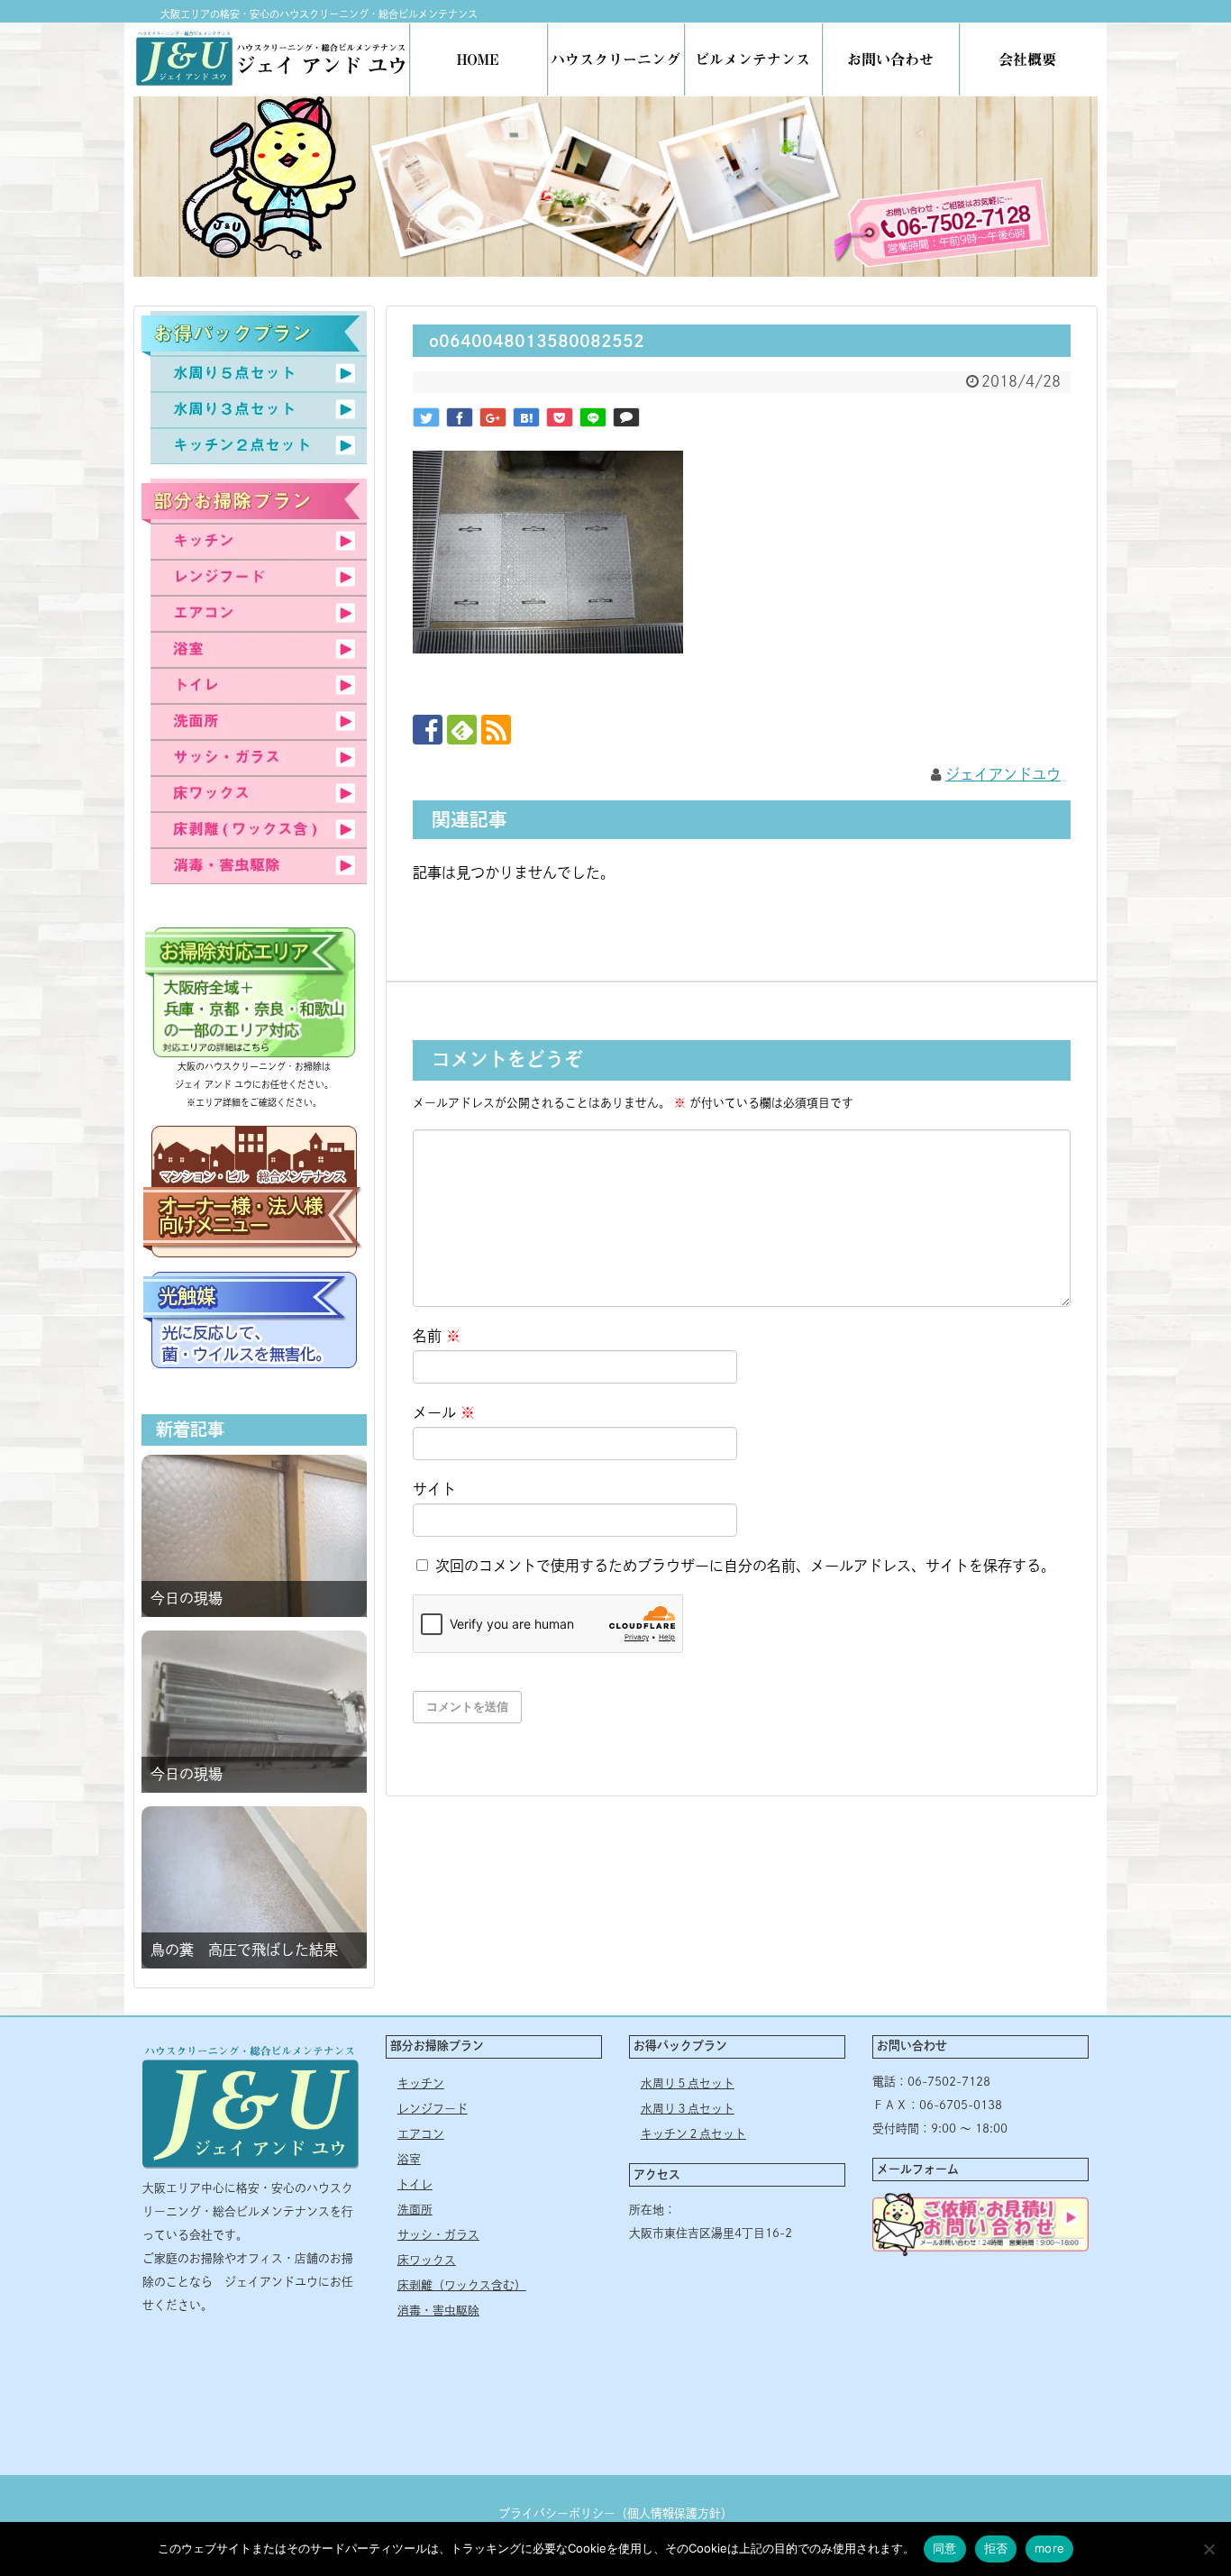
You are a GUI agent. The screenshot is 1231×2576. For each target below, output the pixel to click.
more (1049, 2548)
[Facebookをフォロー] (428, 730)
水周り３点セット (688, 2109)
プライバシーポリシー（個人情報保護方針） (615, 2513)
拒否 (996, 2548)
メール (444, 1412)
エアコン (421, 2134)
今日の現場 (187, 1598)
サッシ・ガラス (438, 2235)
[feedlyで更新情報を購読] (462, 730)
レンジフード (433, 2109)
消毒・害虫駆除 (438, 2311)
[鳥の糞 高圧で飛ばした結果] (254, 1887)
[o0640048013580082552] (526, 417)
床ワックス (427, 2260)
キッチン (421, 2083)
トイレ (415, 2184)
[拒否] (1208, 2549)
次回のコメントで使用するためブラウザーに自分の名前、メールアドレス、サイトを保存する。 (745, 1566)
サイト (434, 1489)
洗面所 (415, 2210)
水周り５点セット (688, 2083)
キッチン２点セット (693, 2134)
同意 (945, 2548)
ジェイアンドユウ (1003, 774)
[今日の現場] (254, 1536)
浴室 (409, 2159)
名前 (437, 1336)
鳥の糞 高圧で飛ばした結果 (244, 1950)
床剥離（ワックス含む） (462, 2285)
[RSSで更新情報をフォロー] (496, 730)
